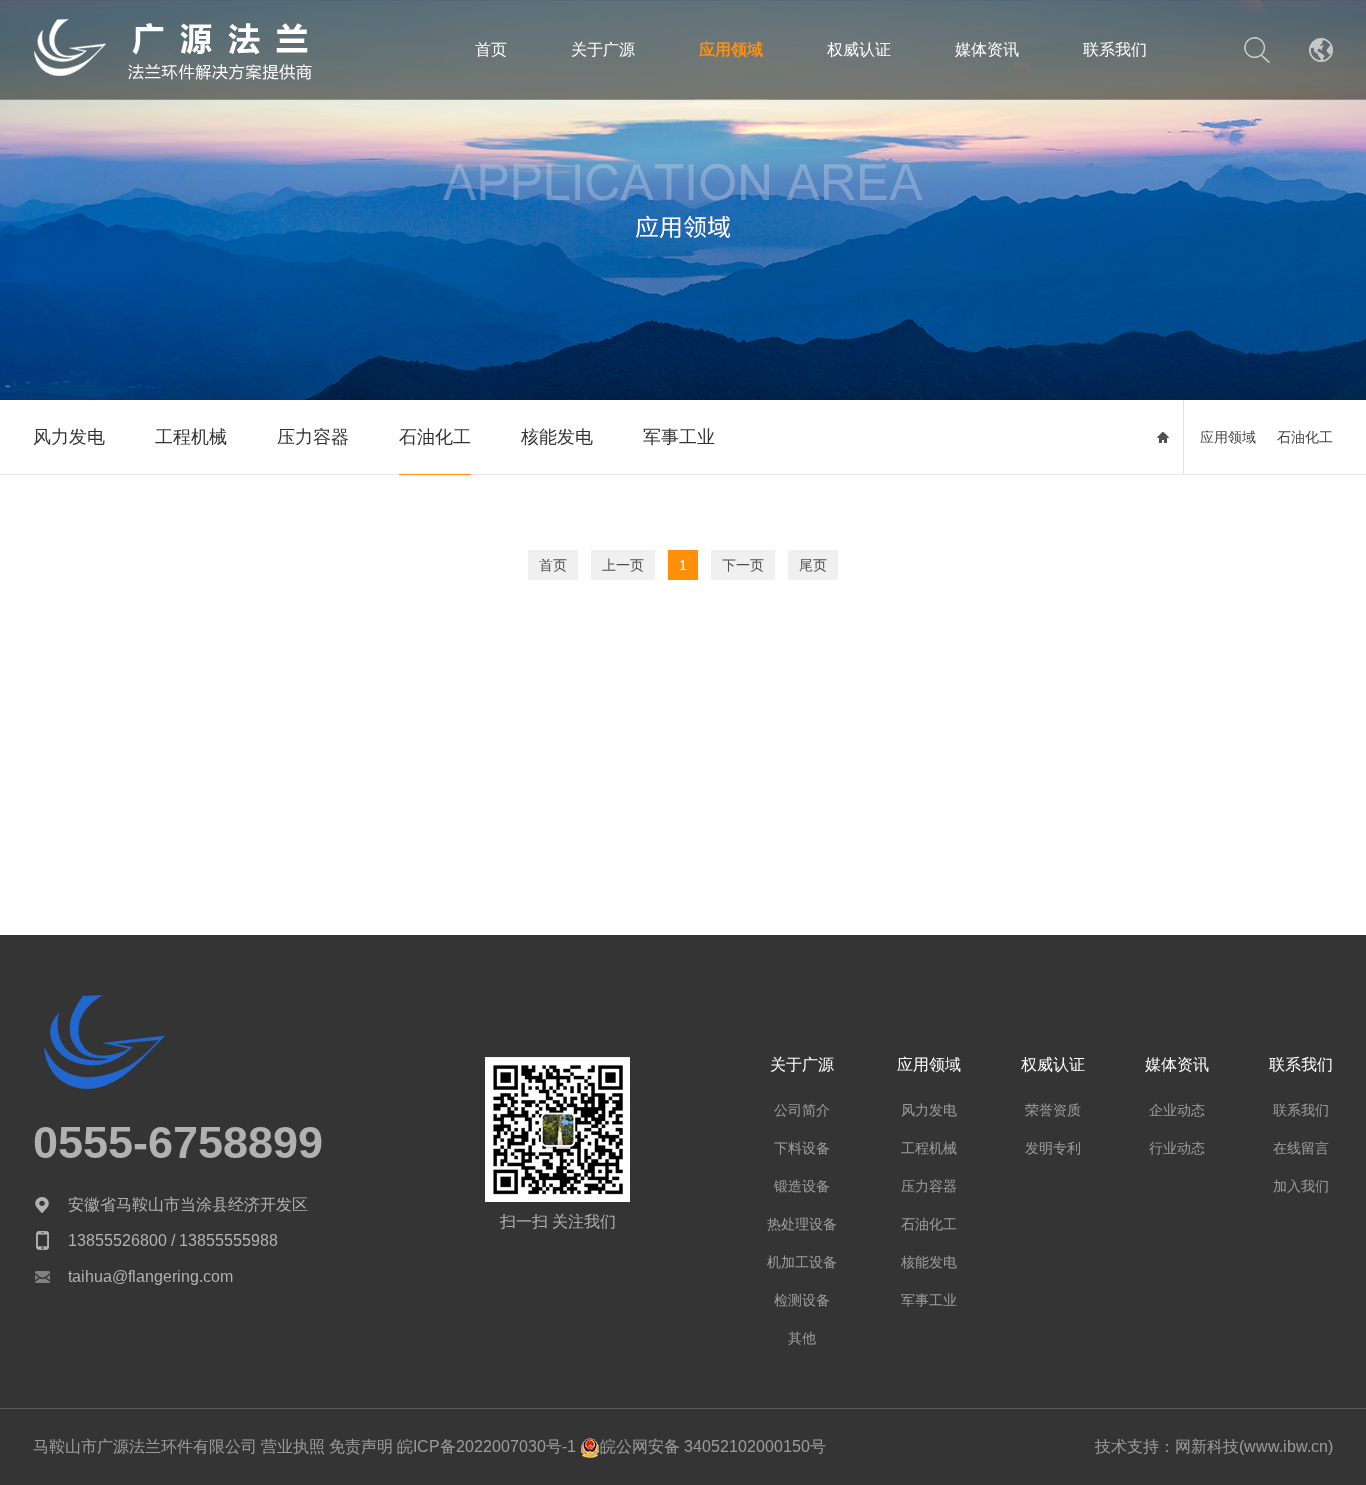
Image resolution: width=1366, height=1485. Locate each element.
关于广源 (603, 49)
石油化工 (435, 437)
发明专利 (1053, 1148)
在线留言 (1301, 1148)
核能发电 (557, 437)
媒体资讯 (987, 49)
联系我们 (1115, 49)
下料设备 (802, 1148)
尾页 (813, 565)
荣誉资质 (1053, 1110)
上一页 (623, 565)
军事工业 (679, 437)
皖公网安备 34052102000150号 (713, 1446)
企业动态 (1177, 1110)
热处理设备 (802, 1224)
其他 (802, 1338)
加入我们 (1301, 1186)
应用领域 (731, 49)
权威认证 (859, 49)
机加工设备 (802, 1262)
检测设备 (802, 1300)
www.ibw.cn (1286, 1446)
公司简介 (802, 1110)
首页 (491, 49)
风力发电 (69, 437)
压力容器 (313, 437)
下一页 (743, 565)
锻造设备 (802, 1186)
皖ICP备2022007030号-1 (484, 1446)
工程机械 (191, 437)
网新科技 (1207, 1446)
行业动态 (1177, 1148)
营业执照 (293, 1446)
